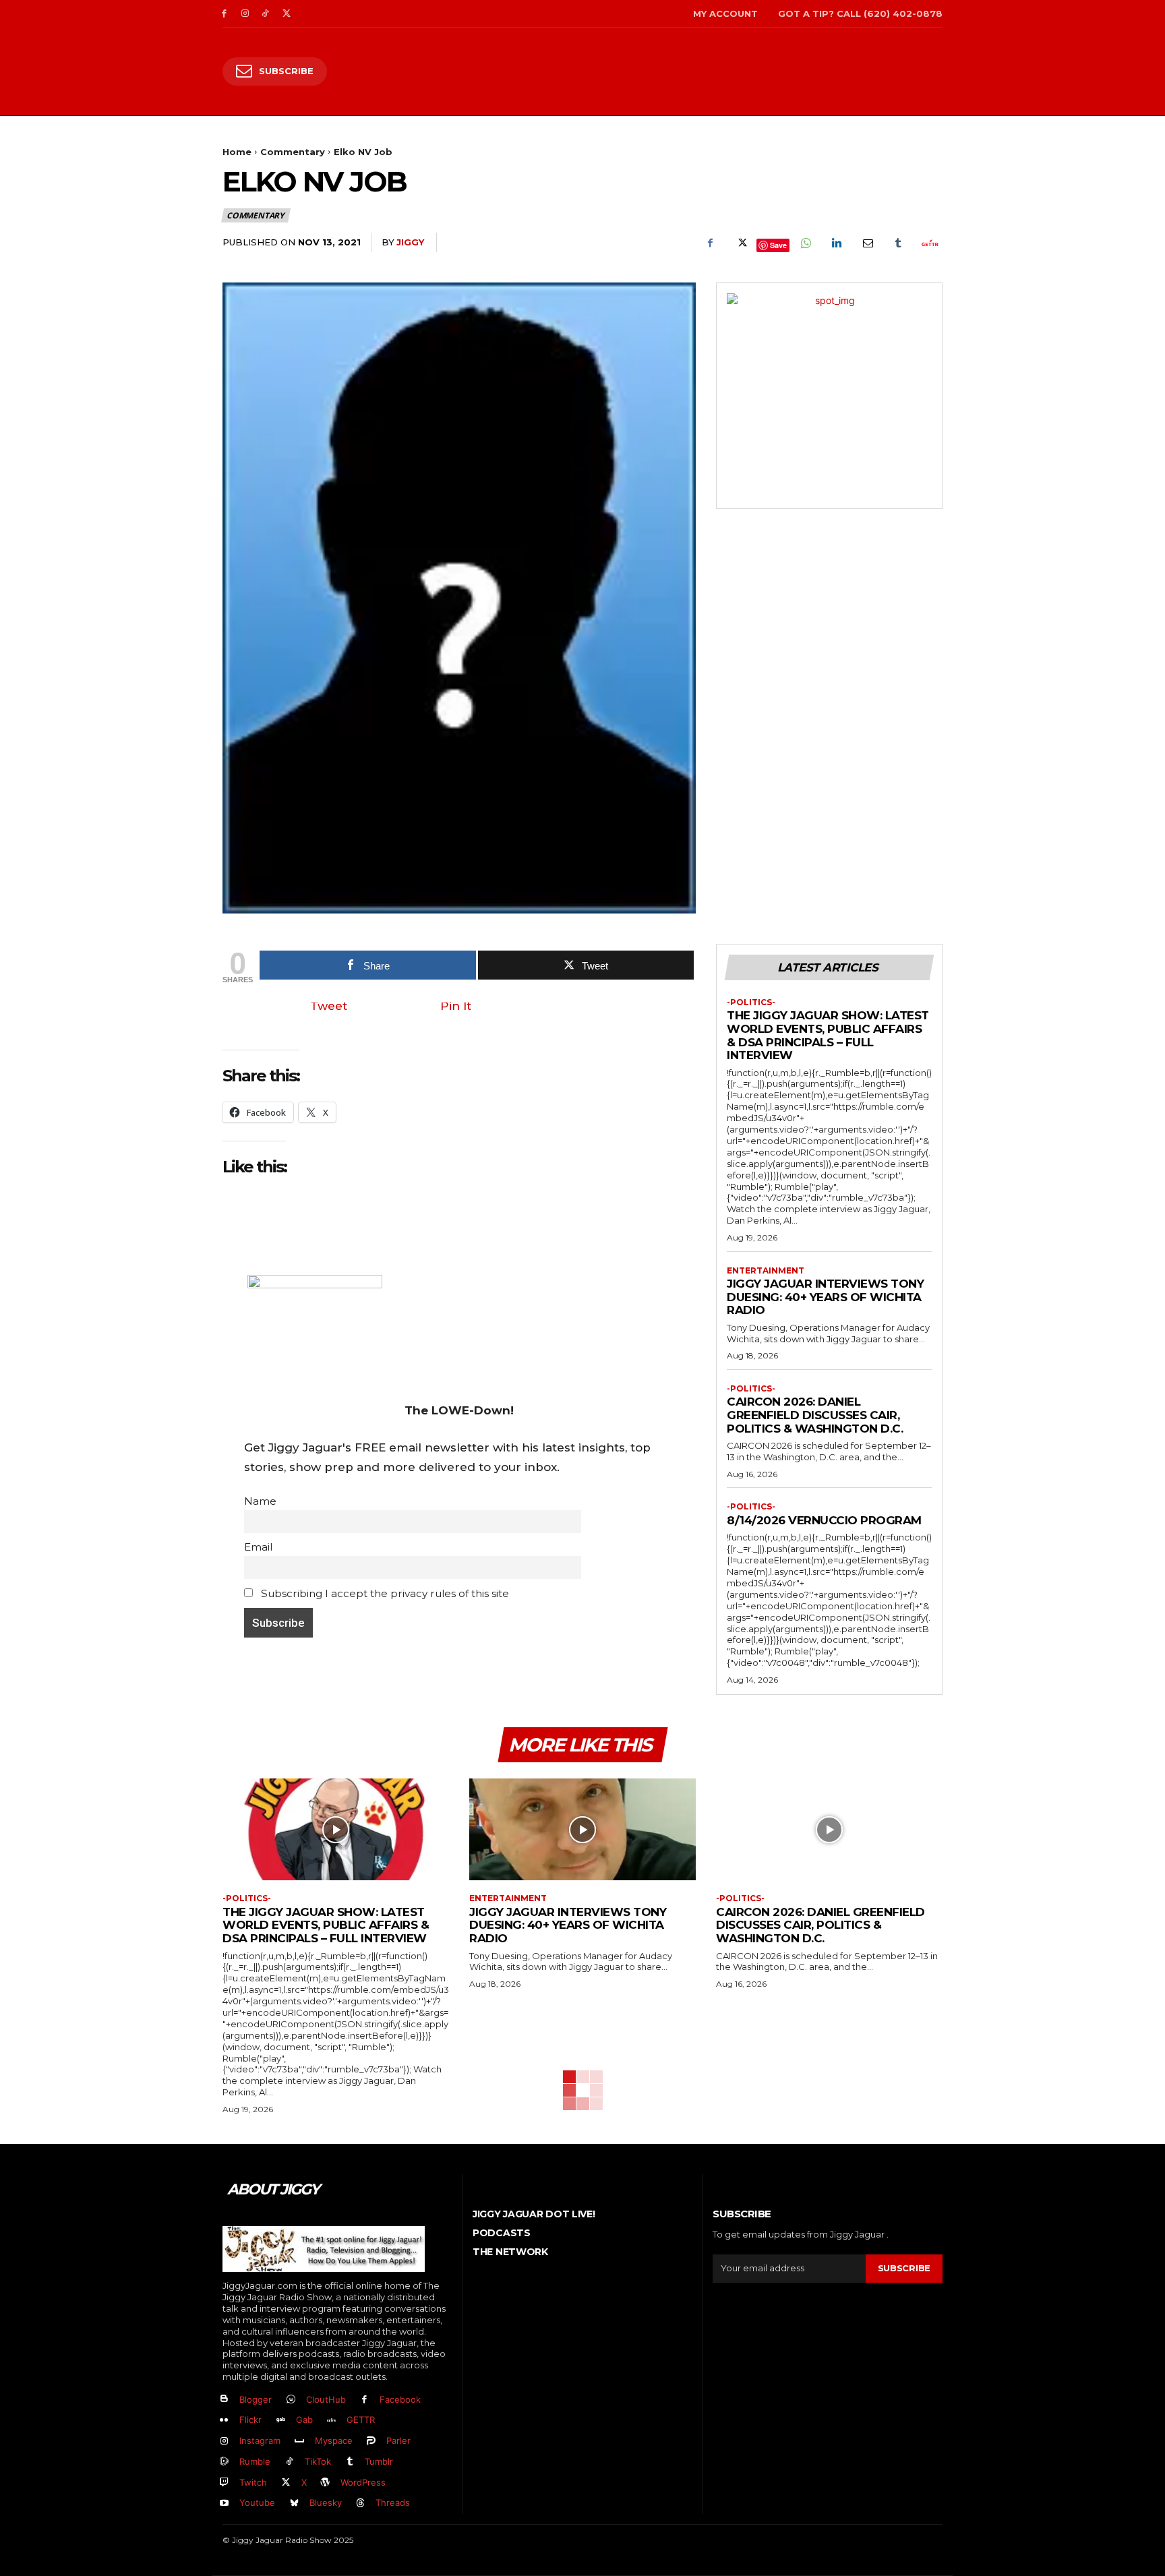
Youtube (257, 2503)
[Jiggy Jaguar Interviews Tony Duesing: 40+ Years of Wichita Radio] (582, 1829)
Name (260, 1501)
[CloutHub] (291, 2400)
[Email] (867, 243)
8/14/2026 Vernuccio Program (824, 1520)
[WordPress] (326, 2483)
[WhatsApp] (805, 243)
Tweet (329, 1006)
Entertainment (766, 1271)
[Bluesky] (294, 2504)
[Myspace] (300, 2442)
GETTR (361, 2420)
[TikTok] (266, 14)
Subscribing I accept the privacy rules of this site (384, 1593)
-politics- (751, 1002)
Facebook (400, 2399)
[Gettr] (929, 243)
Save (778, 245)
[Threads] (361, 2504)
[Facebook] (224, 14)
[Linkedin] (836, 243)
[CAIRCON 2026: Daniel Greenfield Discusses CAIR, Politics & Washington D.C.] (829, 1829)
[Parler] (372, 2442)
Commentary (293, 152)
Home (237, 152)
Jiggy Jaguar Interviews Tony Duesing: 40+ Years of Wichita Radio (825, 1297)
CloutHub (326, 2399)
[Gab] (281, 2421)
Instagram (260, 2440)
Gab (304, 2420)
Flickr (250, 2420)
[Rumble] (224, 2462)
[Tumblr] (898, 243)
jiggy (410, 242)
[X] (286, 14)
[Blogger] (224, 2400)
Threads (393, 2503)
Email (258, 1547)
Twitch (253, 2482)
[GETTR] (332, 2421)
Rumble (255, 2461)
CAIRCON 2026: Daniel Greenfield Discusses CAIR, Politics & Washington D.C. (815, 1415)
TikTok (318, 2461)
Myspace (334, 2440)
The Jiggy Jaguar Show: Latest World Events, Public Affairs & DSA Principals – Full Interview (828, 1035)
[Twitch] (224, 2483)
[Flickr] (224, 2421)
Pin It (456, 1006)
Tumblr (379, 2461)
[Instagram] (245, 14)
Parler (398, 2440)
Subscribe (904, 2268)
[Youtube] (224, 2504)
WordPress (363, 2482)
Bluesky (326, 2503)
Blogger (256, 2399)
